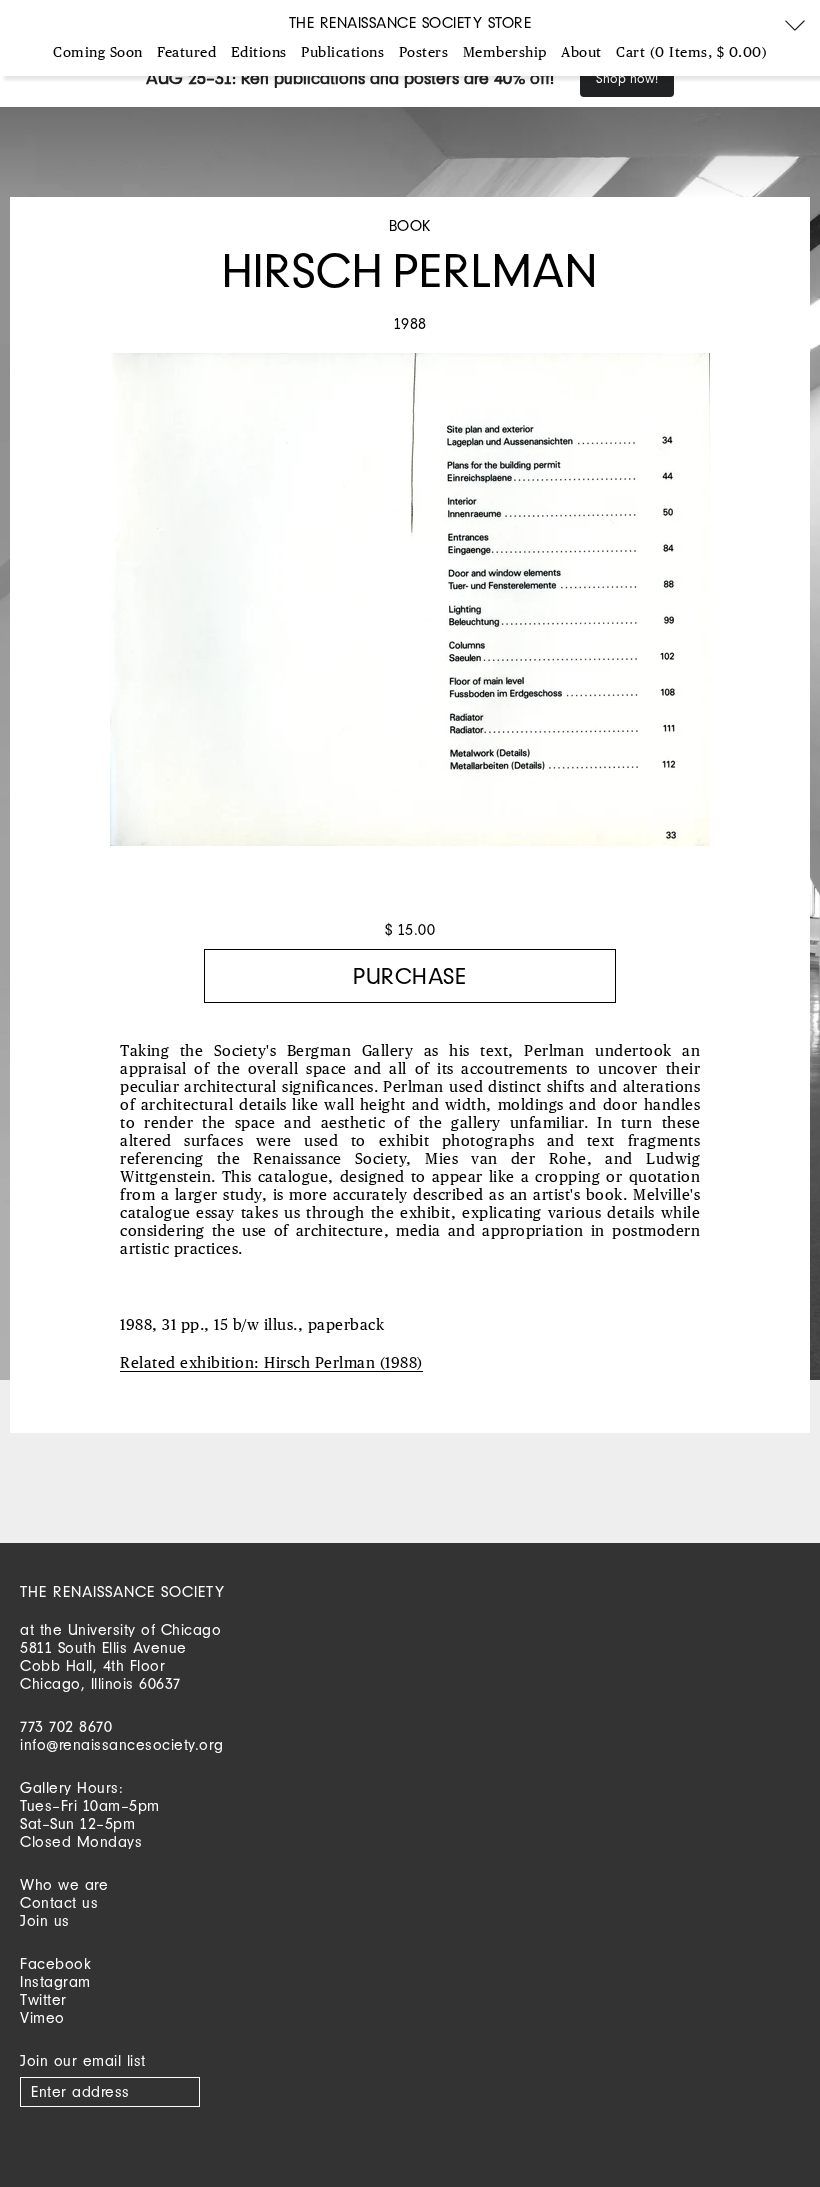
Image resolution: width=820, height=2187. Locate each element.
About (581, 53)
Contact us (59, 1902)
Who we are (64, 1884)
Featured (186, 53)
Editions (259, 53)
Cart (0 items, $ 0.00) (691, 53)
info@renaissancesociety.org (122, 1744)
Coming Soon (98, 53)
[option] (410, 609)
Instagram (55, 1981)
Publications (342, 53)
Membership (505, 53)
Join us (45, 1920)
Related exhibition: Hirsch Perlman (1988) (271, 1363)
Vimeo (42, 2017)
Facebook (55, 1963)
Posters (424, 53)
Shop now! (627, 78)
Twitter (43, 1999)
